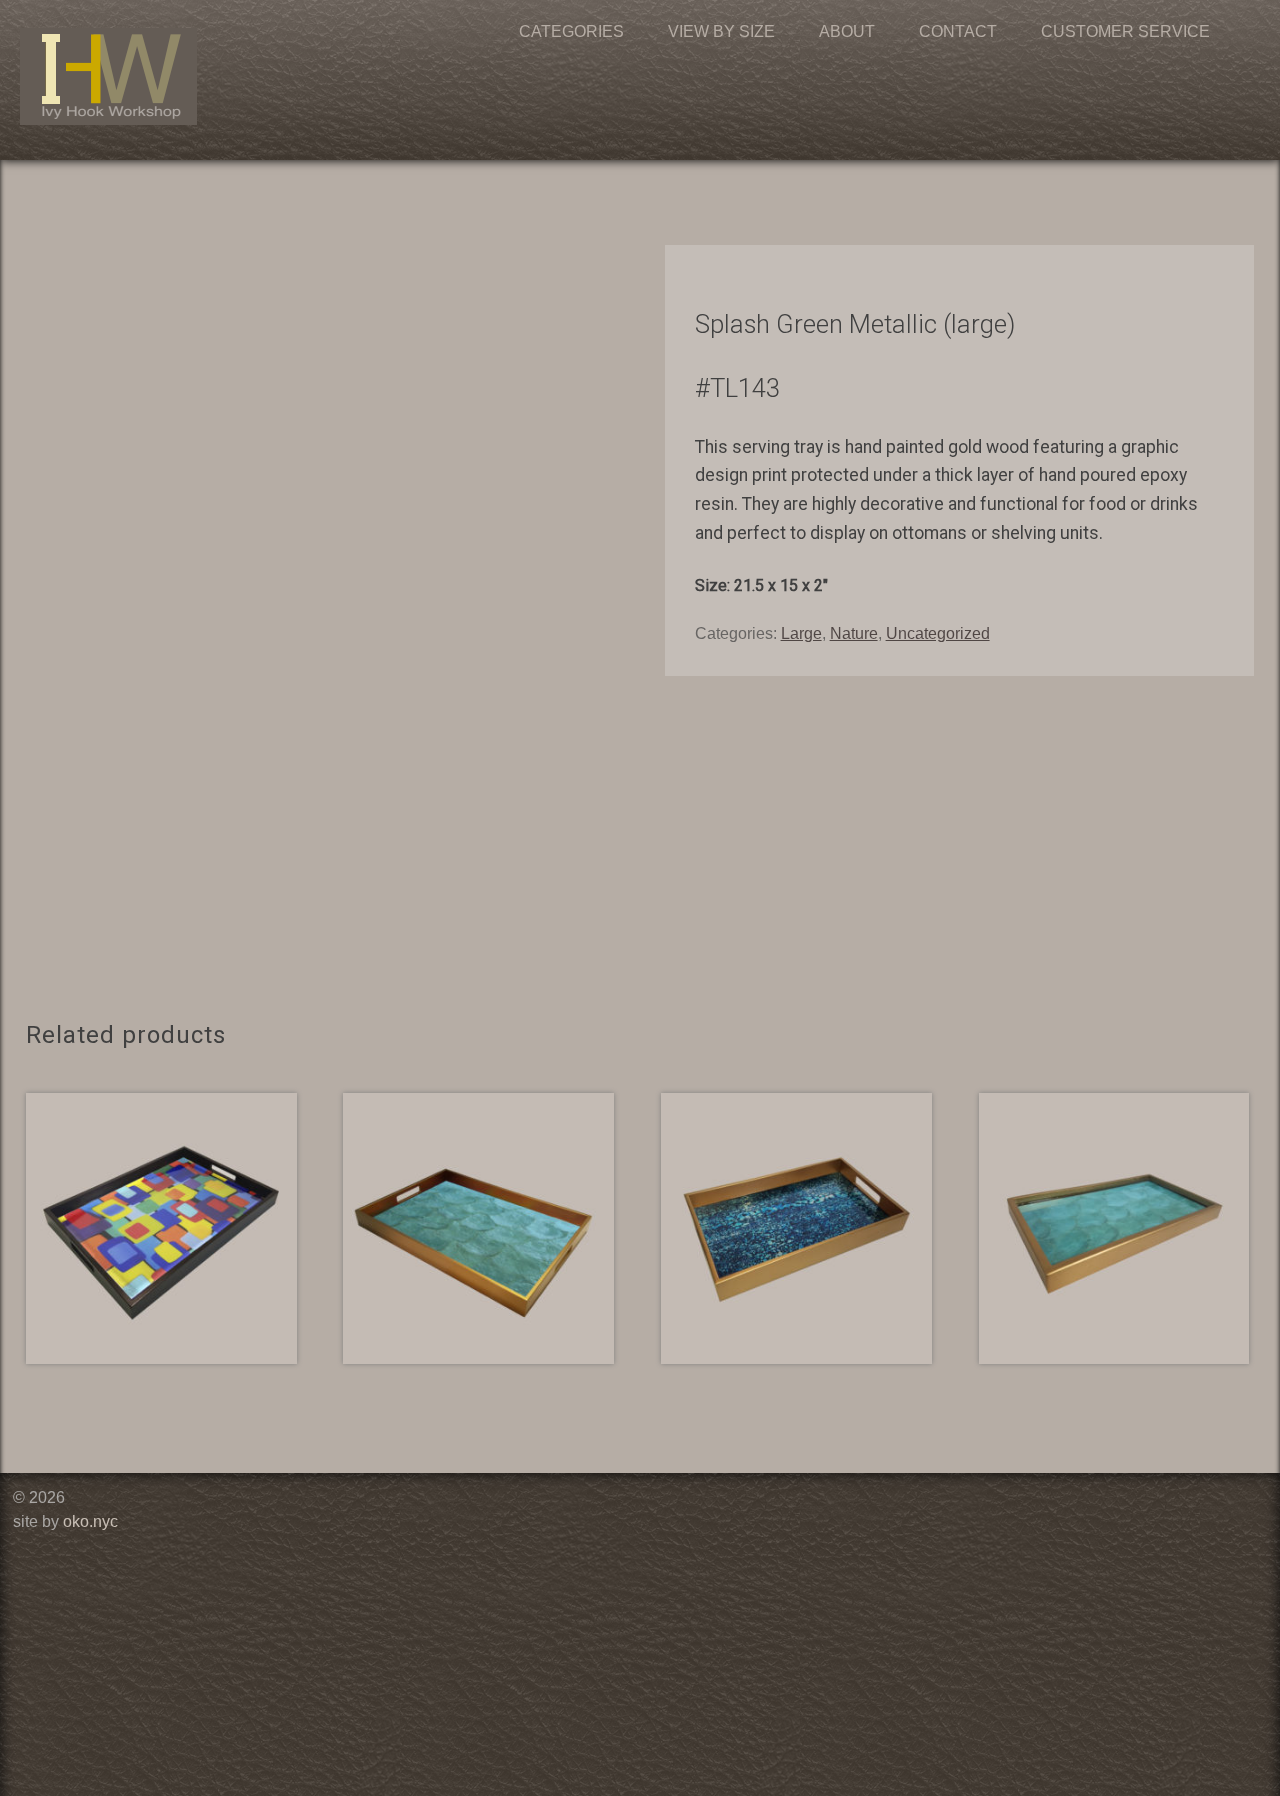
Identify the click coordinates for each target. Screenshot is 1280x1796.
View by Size (721, 31)
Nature (854, 633)
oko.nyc (90, 1521)
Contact (958, 31)
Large (801, 633)
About (847, 31)
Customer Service (1125, 31)
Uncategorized (938, 633)
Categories (571, 31)
